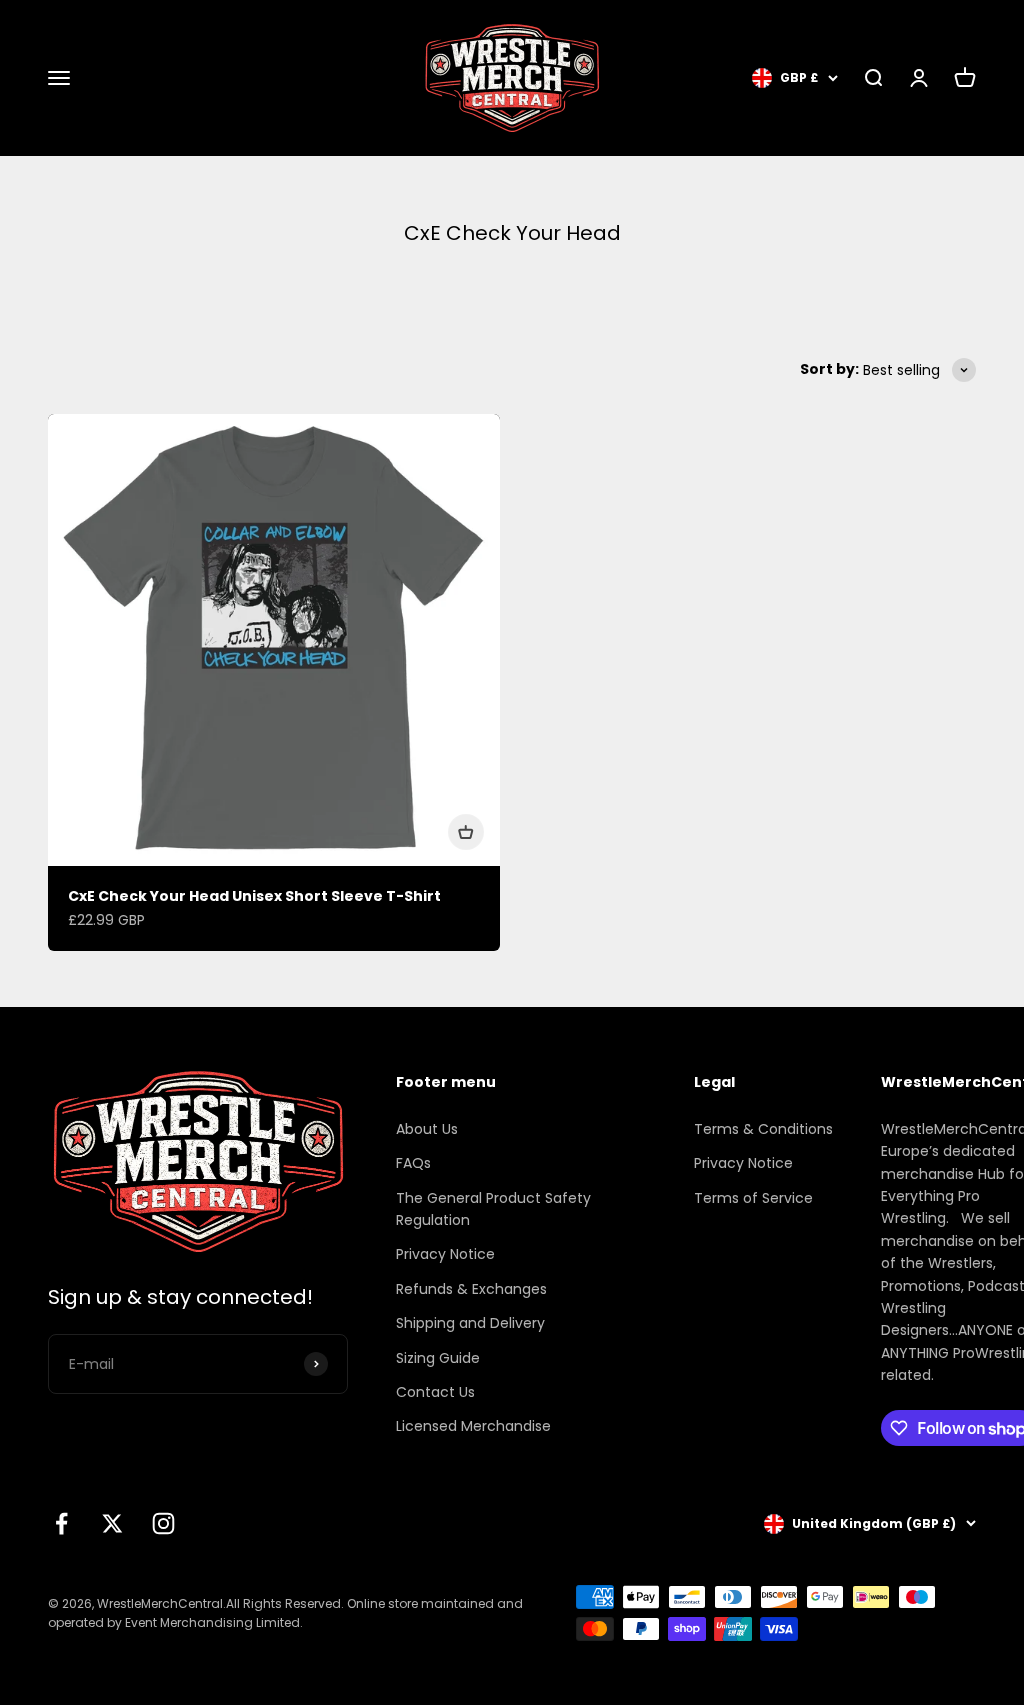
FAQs (413, 1163)
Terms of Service (753, 1198)
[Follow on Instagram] (163, 1523)
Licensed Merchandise (473, 1426)
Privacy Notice (445, 1254)
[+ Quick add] (466, 832)
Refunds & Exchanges (471, 1289)
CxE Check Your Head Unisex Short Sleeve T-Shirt (254, 896)
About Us (427, 1129)
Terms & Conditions (763, 1129)
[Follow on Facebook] (61, 1523)
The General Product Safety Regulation (493, 1209)
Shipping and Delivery (470, 1323)
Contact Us (435, 1392)
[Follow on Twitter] (112, 1523)
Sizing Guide (438, 1358)
